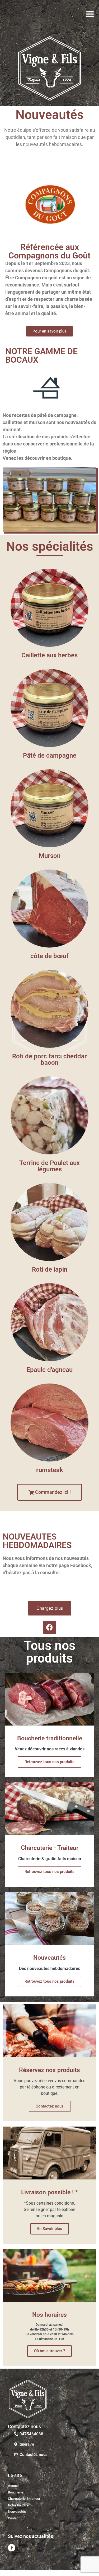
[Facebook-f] (12, 2548)
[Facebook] (50, 1627)
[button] (90, 14)
